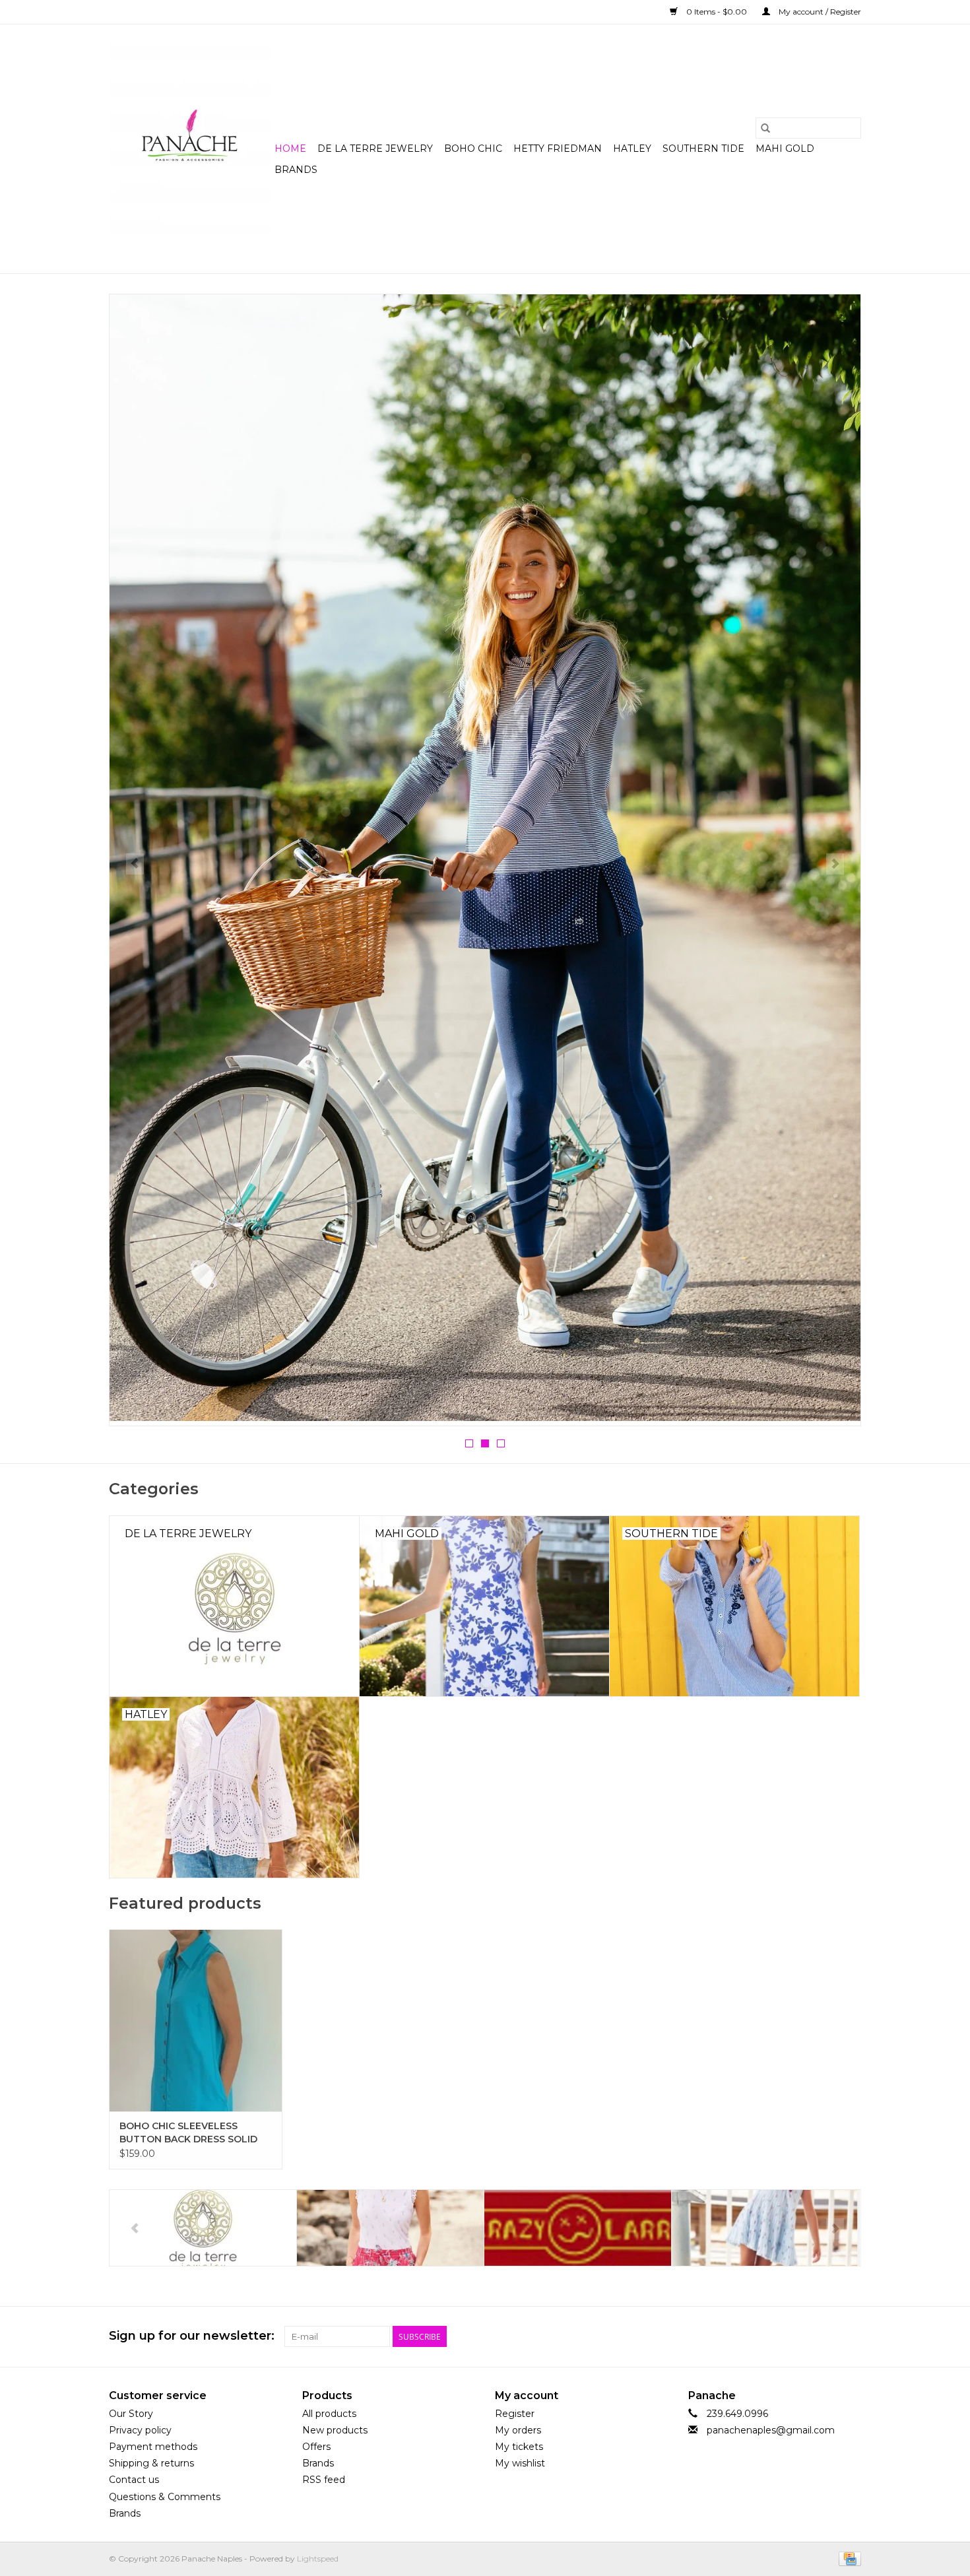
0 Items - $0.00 (717, 12)
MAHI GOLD (785, 149)
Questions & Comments (165, 2497)
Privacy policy (140, 2430)
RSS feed (324, 2480)
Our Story (131, 2414)
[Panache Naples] (190, 149)
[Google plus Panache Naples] (803, 2336)
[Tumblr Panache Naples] (827, 2336)
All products (329, 2414)
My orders (518, 2430)
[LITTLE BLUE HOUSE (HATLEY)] (578, 2228)
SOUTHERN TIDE (703, 149)
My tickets (519, 2447)
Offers (316, 2447)
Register (515, 2414)
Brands (296, 170)
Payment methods (153, 2447)
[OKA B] (765, 2228)
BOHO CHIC (473, 149)
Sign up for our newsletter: (192, 2336)
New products (335, 2430)
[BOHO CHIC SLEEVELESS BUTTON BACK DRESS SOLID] (196, 2020)
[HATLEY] (203, 2228)
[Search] (765, 128)
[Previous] (135, 864)
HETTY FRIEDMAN (558, 149)
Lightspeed (318, 2559)
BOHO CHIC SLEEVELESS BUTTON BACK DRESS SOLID (188, 2132)
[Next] (835, 864)
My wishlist (520, 2463)
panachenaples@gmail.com (771, 2430)
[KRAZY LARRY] (390, 2228)
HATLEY (632, 149)
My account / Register (819, 12)
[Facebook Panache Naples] (779, 2336)
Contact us (134, 2480)
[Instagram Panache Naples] (851, 2336)
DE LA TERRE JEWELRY (375, 149)
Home (290, 149)
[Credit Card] (848, 2558)
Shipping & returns (151, 2463)
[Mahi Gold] (485, 860)
